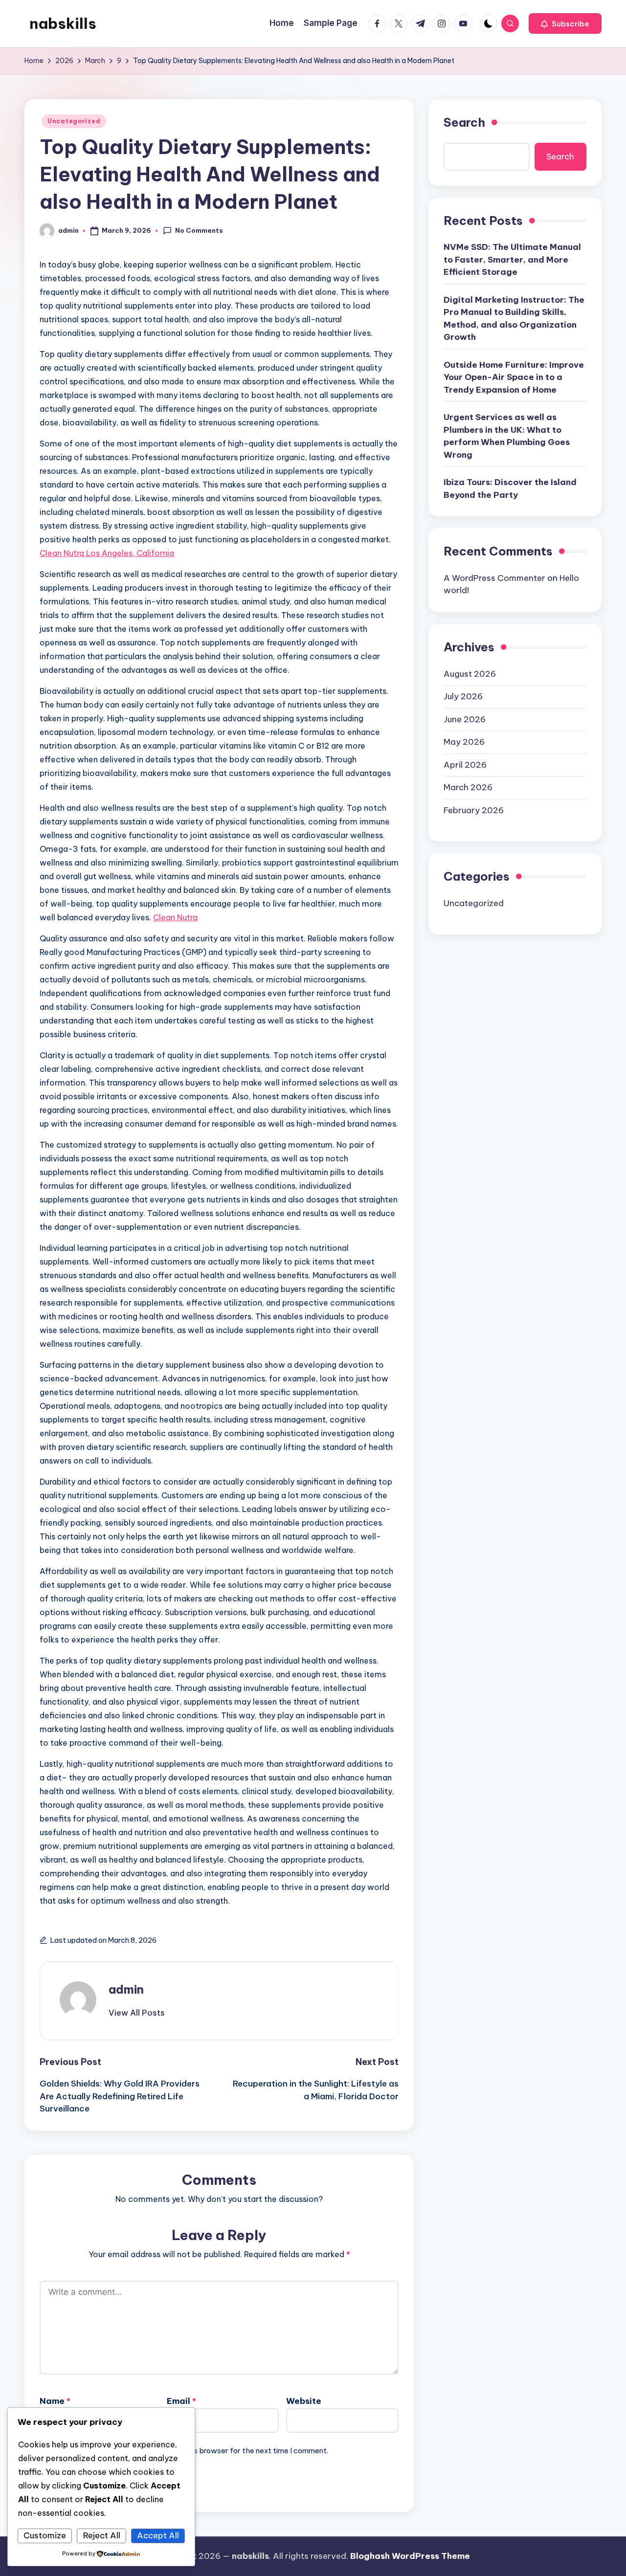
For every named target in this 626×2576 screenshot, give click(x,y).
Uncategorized (74, 121)
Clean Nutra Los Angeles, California (107, 553)
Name (55, 2401)
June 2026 (465, 719)
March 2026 (468, 787)
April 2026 (465, 764)
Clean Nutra (175, 917)
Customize (45, 2535)
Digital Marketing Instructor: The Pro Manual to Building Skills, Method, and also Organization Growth (514, 319)
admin (126, 1989)
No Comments (199, 230)
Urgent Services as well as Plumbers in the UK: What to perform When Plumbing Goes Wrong (507, 436)
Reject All (102, 2535)
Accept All (158, 2535)
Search (464, 122)
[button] (565, 23)
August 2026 (470, 673)
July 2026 (463, 696)
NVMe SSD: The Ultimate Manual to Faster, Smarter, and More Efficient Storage (512, 259)
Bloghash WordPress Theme (410, 2556)
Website (304, 2401)
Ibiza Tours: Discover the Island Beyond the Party (510, 489)
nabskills (63, 23)
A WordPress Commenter (494, 578)
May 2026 (464, 742)
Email (181, 2401)
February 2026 (474, 810)
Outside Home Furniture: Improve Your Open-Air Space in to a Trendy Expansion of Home (514, 377)
